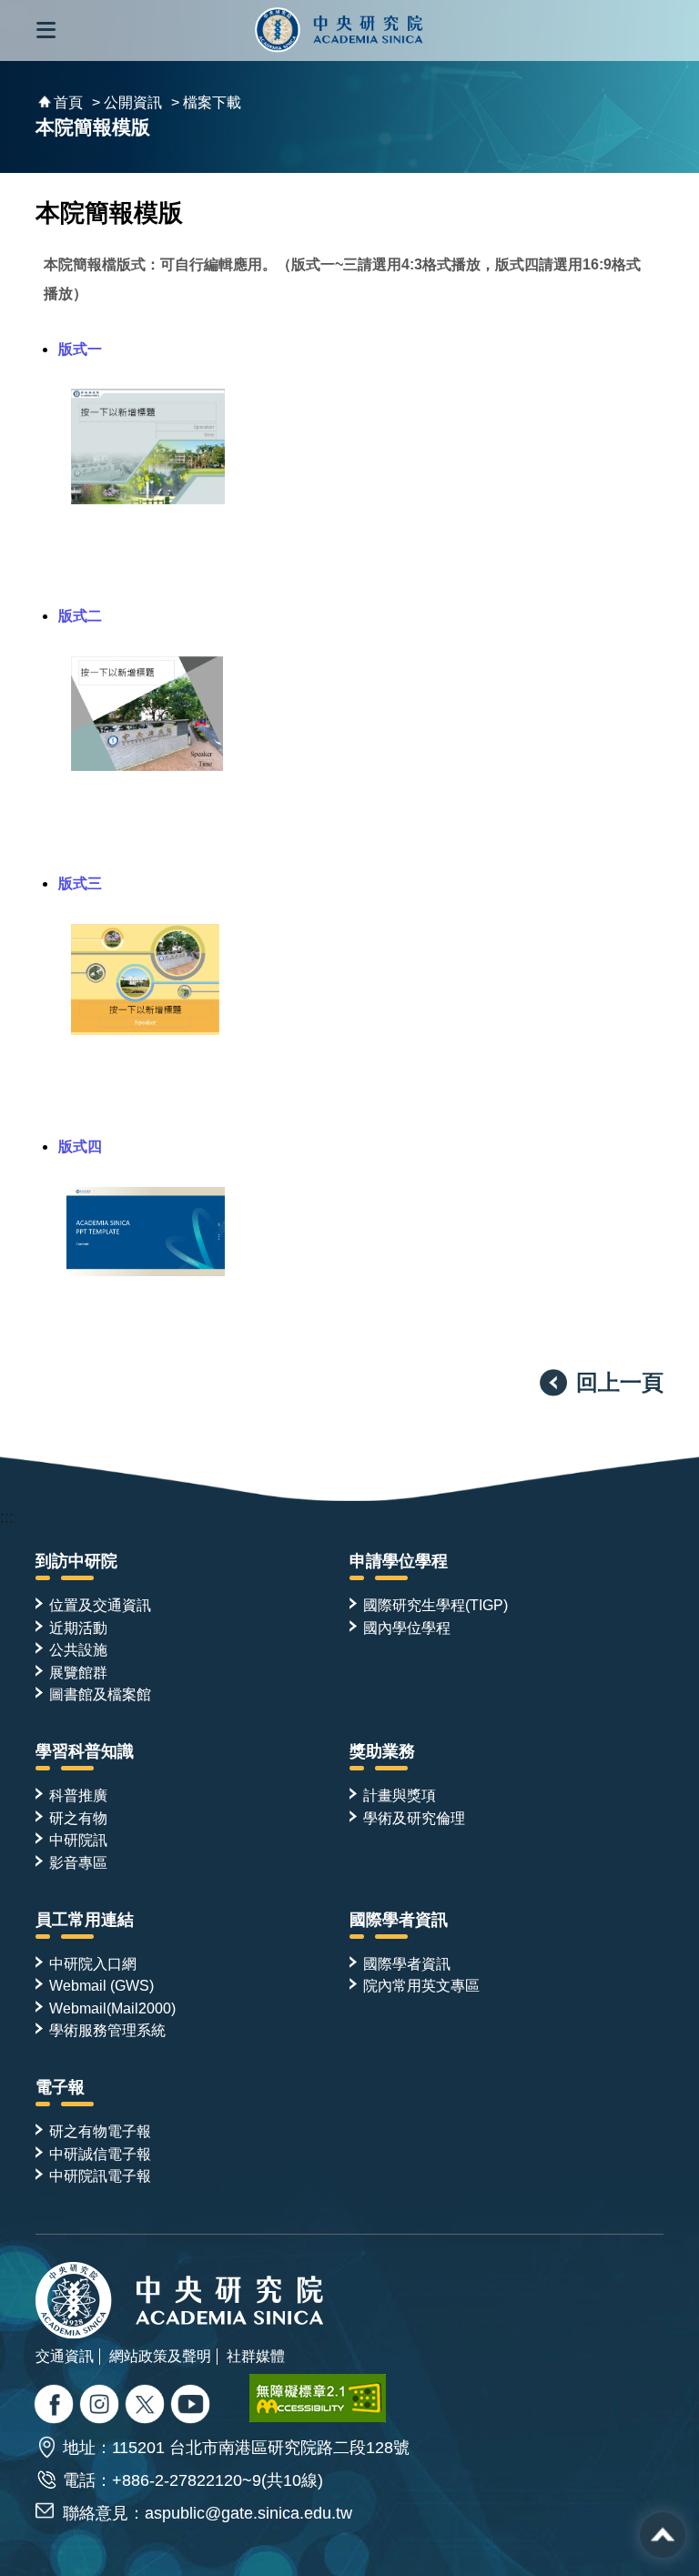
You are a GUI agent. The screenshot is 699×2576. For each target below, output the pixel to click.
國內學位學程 (407, 1628)
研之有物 (78, 1818)
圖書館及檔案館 (100, 1694)
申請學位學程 (399, 1561)
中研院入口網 (93, 1963)
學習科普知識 (85, 1751)
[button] (46, 30)
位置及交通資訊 (100, 1605)
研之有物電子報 (100, 2131)
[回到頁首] (663, 2535)
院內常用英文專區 (421, 1985)
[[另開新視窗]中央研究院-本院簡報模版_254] (145, 1029)
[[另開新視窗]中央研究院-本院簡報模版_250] (148, 499)
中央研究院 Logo (339, 30)
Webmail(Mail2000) (112, 2008)
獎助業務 (382, 1751)
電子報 (60, 2087)
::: (7, 1517)
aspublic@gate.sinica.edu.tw (248, 2513)
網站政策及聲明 (160, 2356)
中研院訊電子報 (100, 2175)
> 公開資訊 (127, 102)
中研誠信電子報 (100, 2154)
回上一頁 (620, 1382)
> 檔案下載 (206, 102)
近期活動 (78, 1628)
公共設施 (78, 1649)
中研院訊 (78, 1840)
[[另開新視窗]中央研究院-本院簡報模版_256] (146, 1271)
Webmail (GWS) (101, 1985)
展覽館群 (78, 1672)
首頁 (68, 102)
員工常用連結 (85, 1920)
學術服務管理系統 (107, 2030)
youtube (192, 2406)
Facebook (56, 2406)
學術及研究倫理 (414, 1818)
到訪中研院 (76, 1561)
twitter (101, 2406)
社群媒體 (256, 2356)
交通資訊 (65, 2356)
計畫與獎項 (400, 1795)
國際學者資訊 (399, 1920)
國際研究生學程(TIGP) (436, 1605)
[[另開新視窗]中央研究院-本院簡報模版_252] (147, 766)
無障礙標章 (318, 2398)
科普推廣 (78, 1795)
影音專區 (78, 1862)
